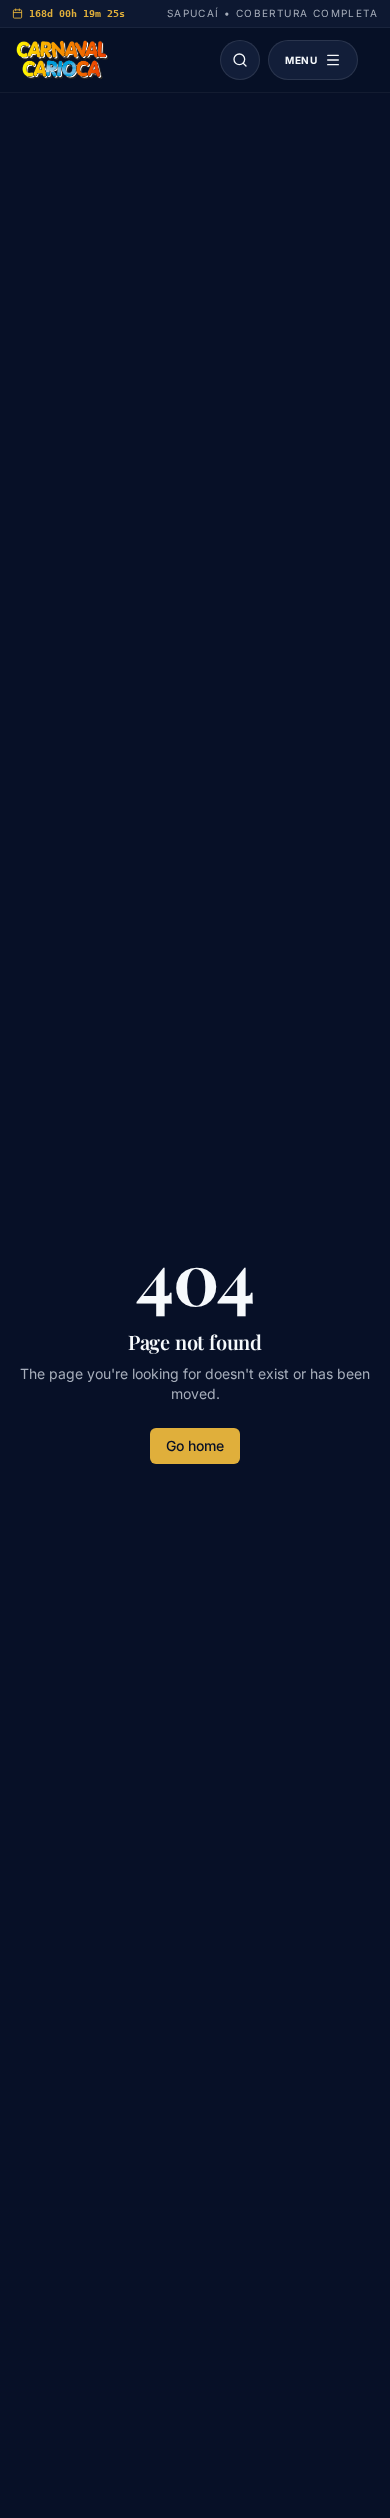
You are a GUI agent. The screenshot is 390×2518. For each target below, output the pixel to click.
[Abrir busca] (240, 60)
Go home (195, 1445)
